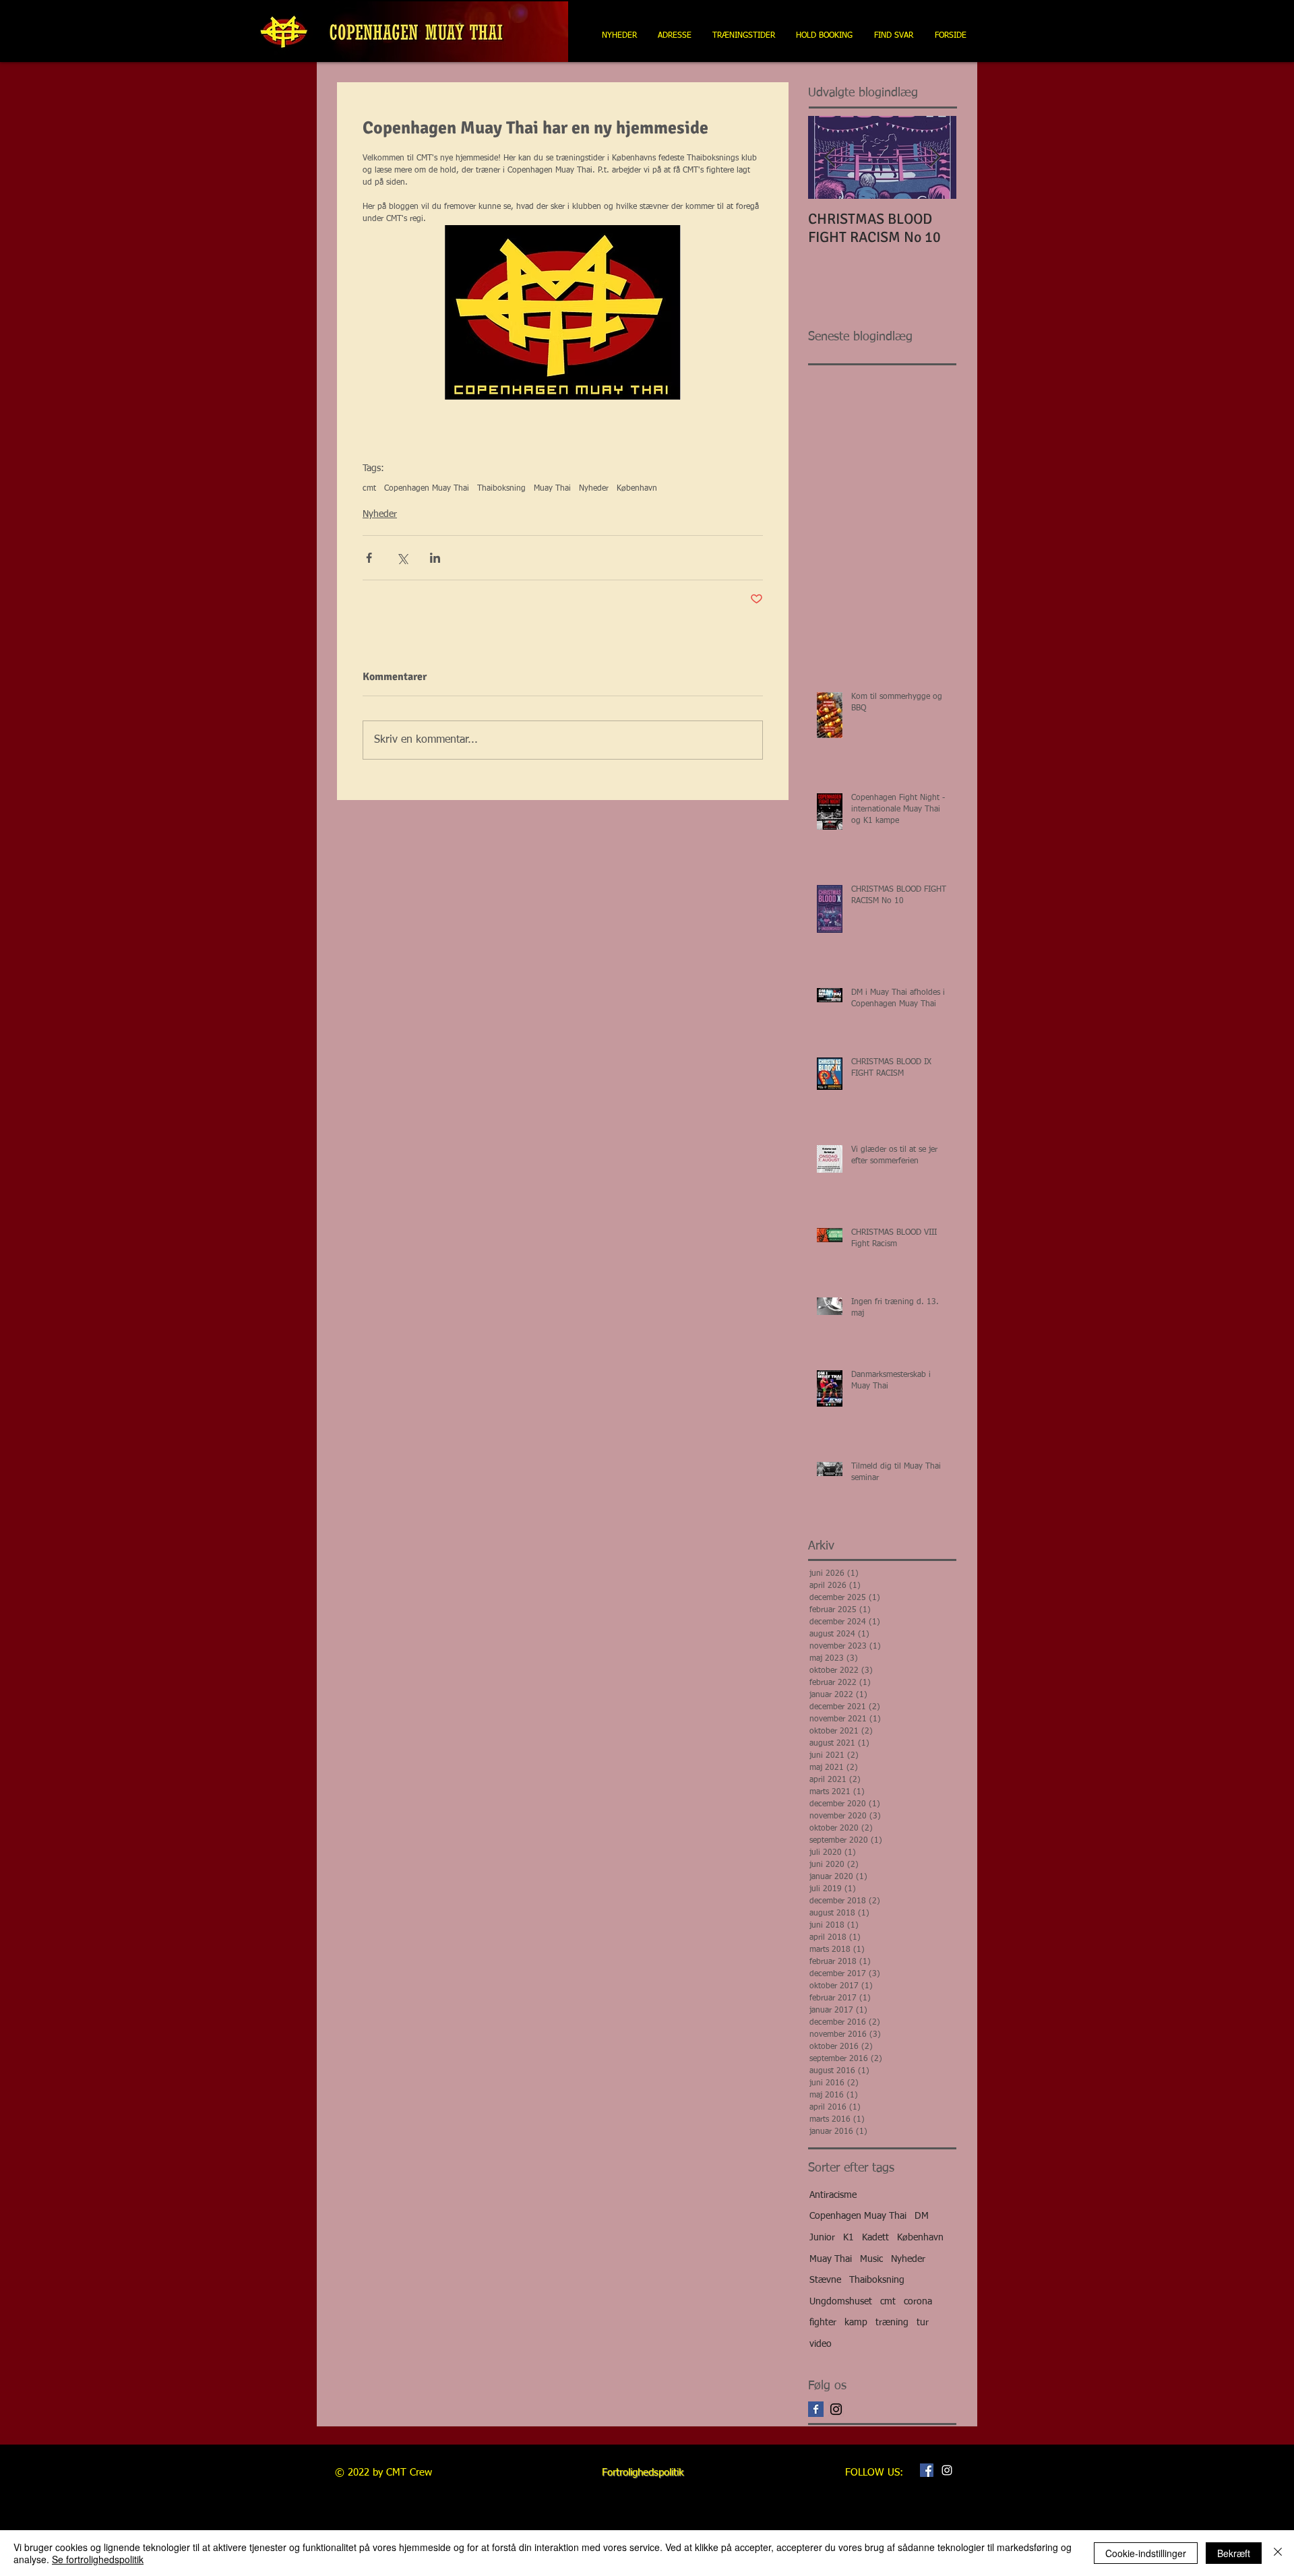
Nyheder (594, 489)
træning (892, 2323)
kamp (856, 2323)
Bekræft (1234, 2553)
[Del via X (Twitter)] (402, 558)
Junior (822, 2238)
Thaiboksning (501, 489)
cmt (369, 489)
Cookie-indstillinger (1146, 2553)
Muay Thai (552, 489)
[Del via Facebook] (369, 558)
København (637, 489)
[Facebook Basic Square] (816, 2409)
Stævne (825, 2280)
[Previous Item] (830, 157)
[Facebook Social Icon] (927, 2470)
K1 (849, 2238)
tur (923, 2323)
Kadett (875, 2238)
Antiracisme (833, 2195)
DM (922, 2216)
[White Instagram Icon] (947, 2470)
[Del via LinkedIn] (435, 558)
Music (871, 2259)
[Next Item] (935, 157)
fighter (823, 2323)
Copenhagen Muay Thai (427, 489)
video (821, 2344)
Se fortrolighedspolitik (98, 2559)
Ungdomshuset (841, 2302)
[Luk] (1278, 2553)
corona (918, 2302)
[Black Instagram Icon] (836, 2409)
